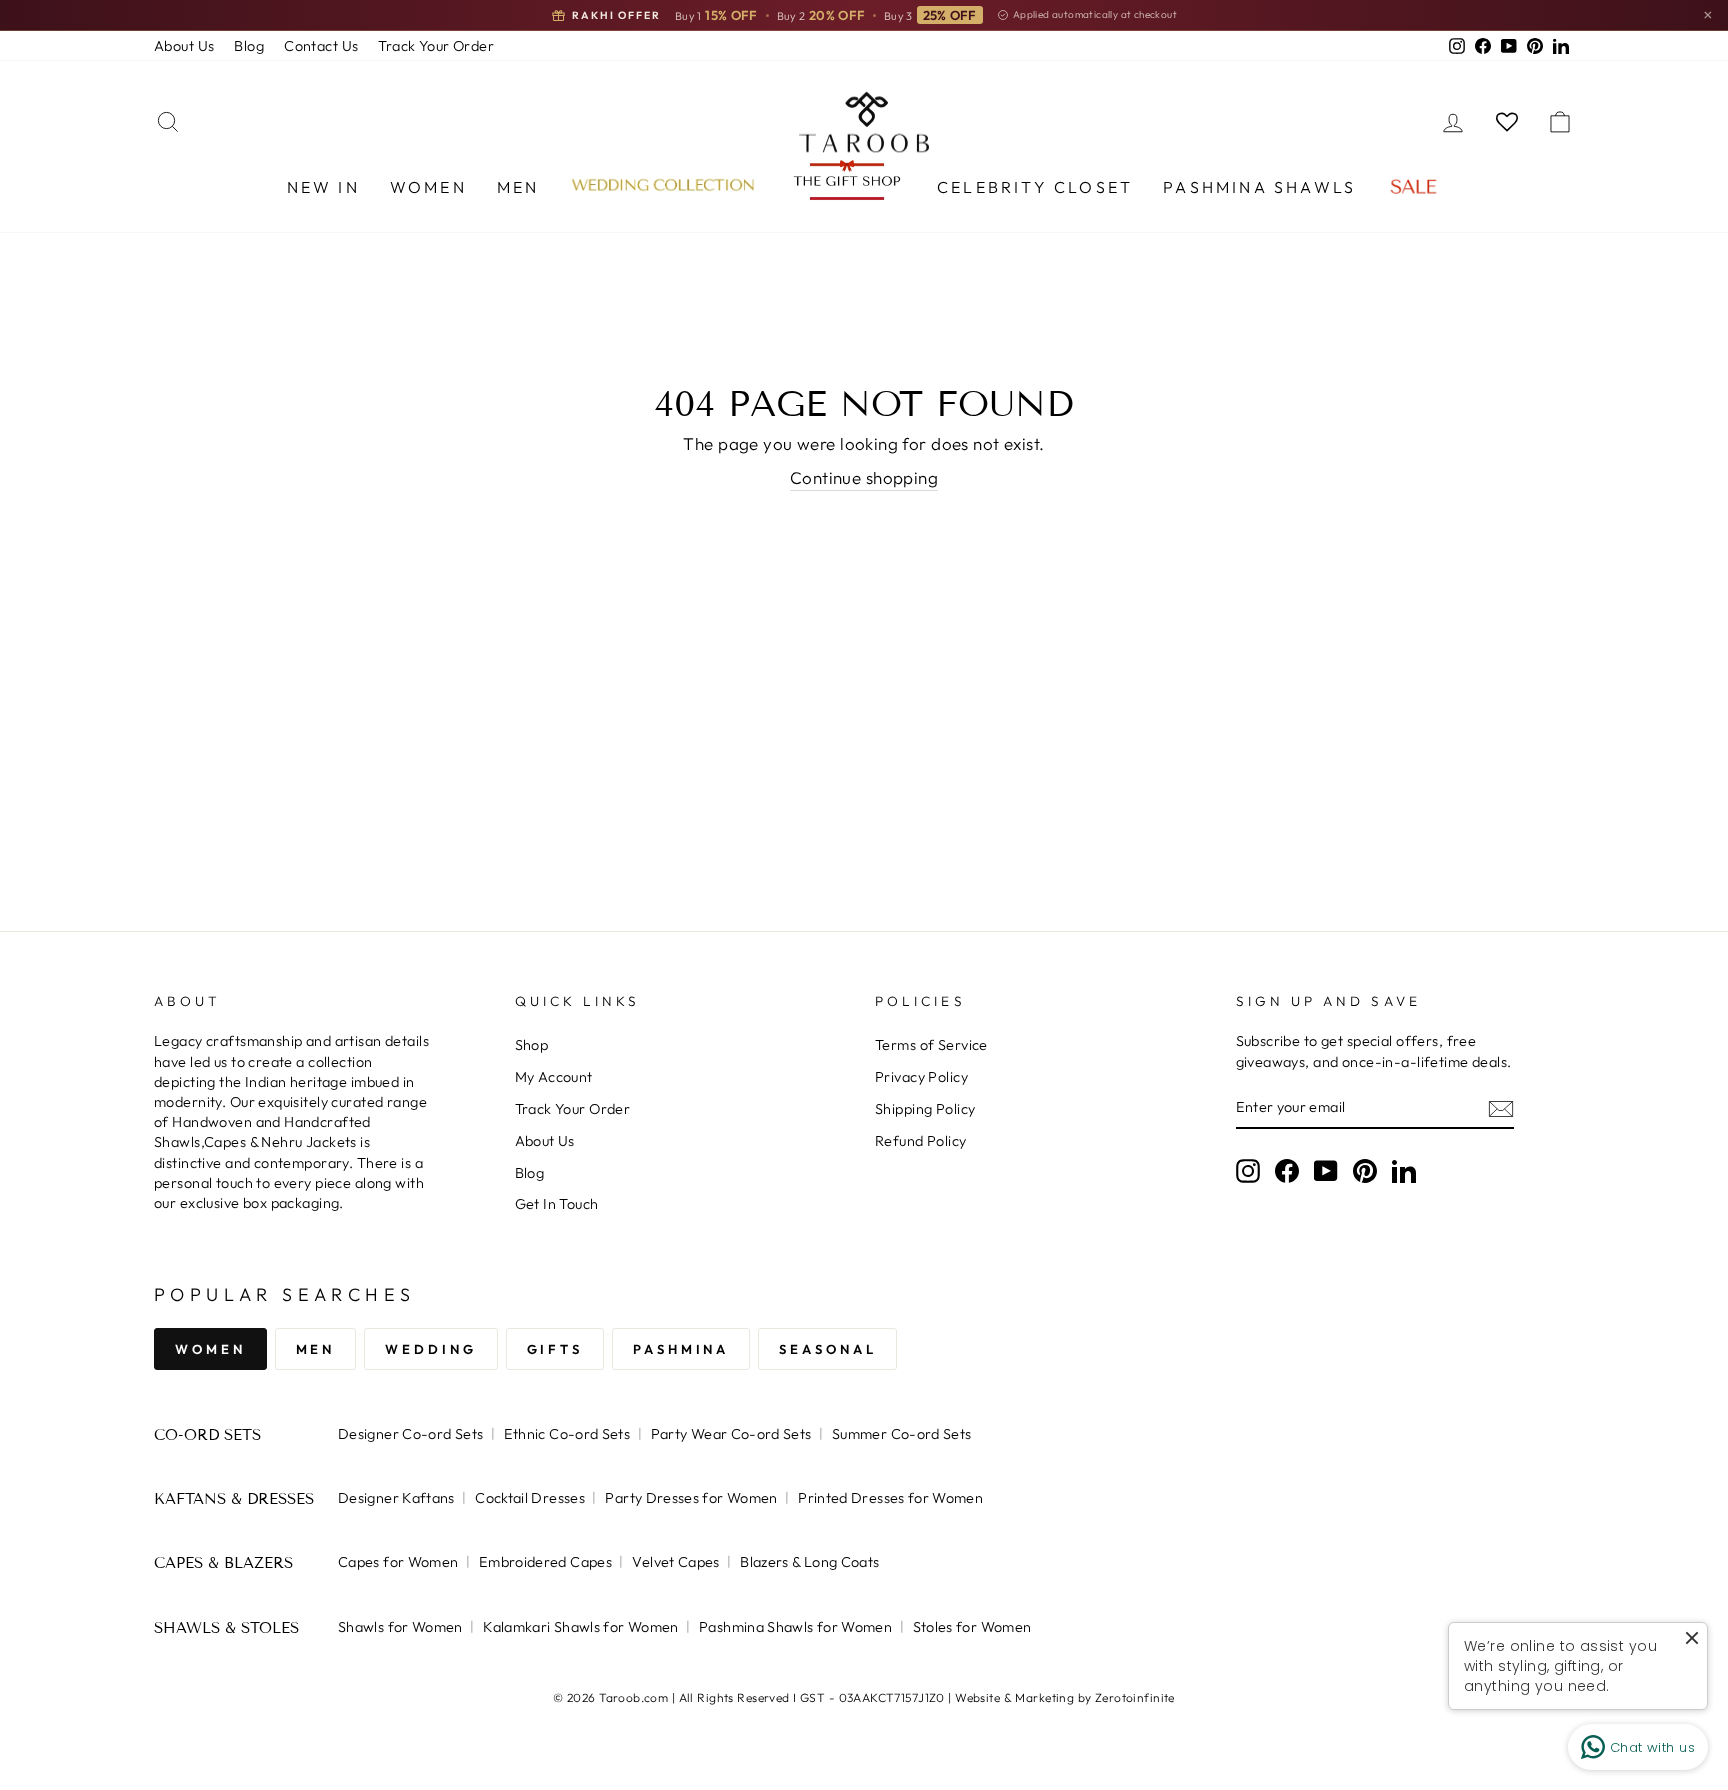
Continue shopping (864, 477)
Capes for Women (398, 1562)
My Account (554, 1077)
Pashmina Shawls (1259, 187)
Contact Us (321, 46)
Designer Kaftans (396, 1498)
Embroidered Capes (545, 1562)
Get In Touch (557, 1204)
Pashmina (681, 1349)
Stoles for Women (972, 1627)
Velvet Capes (675, 1562)
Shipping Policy (925, 1109)
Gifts (555, 1349)
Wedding (430, 1349)
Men (518, 187)
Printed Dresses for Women (890, 1498)
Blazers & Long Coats (809, 1562)
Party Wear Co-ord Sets (731, 1434)
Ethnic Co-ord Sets (567, 1434)
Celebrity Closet (1035, 187)
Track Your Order (436, 46)
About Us (184, 46)
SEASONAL (827, 1349)
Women (428, 187)
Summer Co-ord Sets (902, 1434)
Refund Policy (921, 1141)
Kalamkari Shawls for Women (580, 1627)
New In (323, 187)
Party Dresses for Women (691, 1498)
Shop (532, 1045)
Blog (249, 46)
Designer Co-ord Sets (410, 1434)
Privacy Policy (921, 1077)
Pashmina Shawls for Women (795, 1627)
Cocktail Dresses (530, 1498)
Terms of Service (931, 1045)
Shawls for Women (400, 1627)
